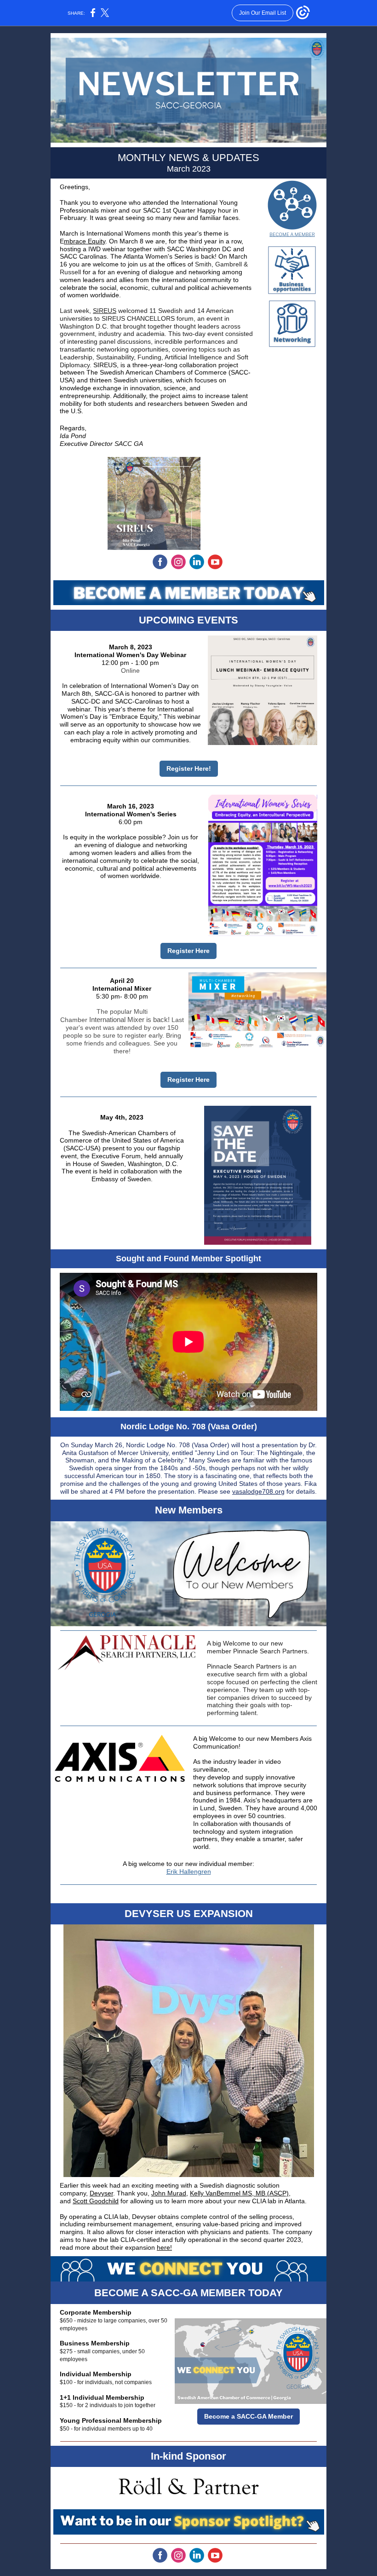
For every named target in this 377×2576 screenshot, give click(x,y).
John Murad (169, 2193)
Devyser (101, 2193)
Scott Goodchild (96, 2201)
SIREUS (105, 311)
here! (164, 2247)
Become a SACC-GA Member (248, 2416)
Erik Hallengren (189, 1871)
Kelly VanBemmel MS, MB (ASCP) (239, 2193)
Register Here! (189, 768)
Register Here (188, 951)
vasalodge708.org (258, 1491)
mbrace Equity (85, 241)
